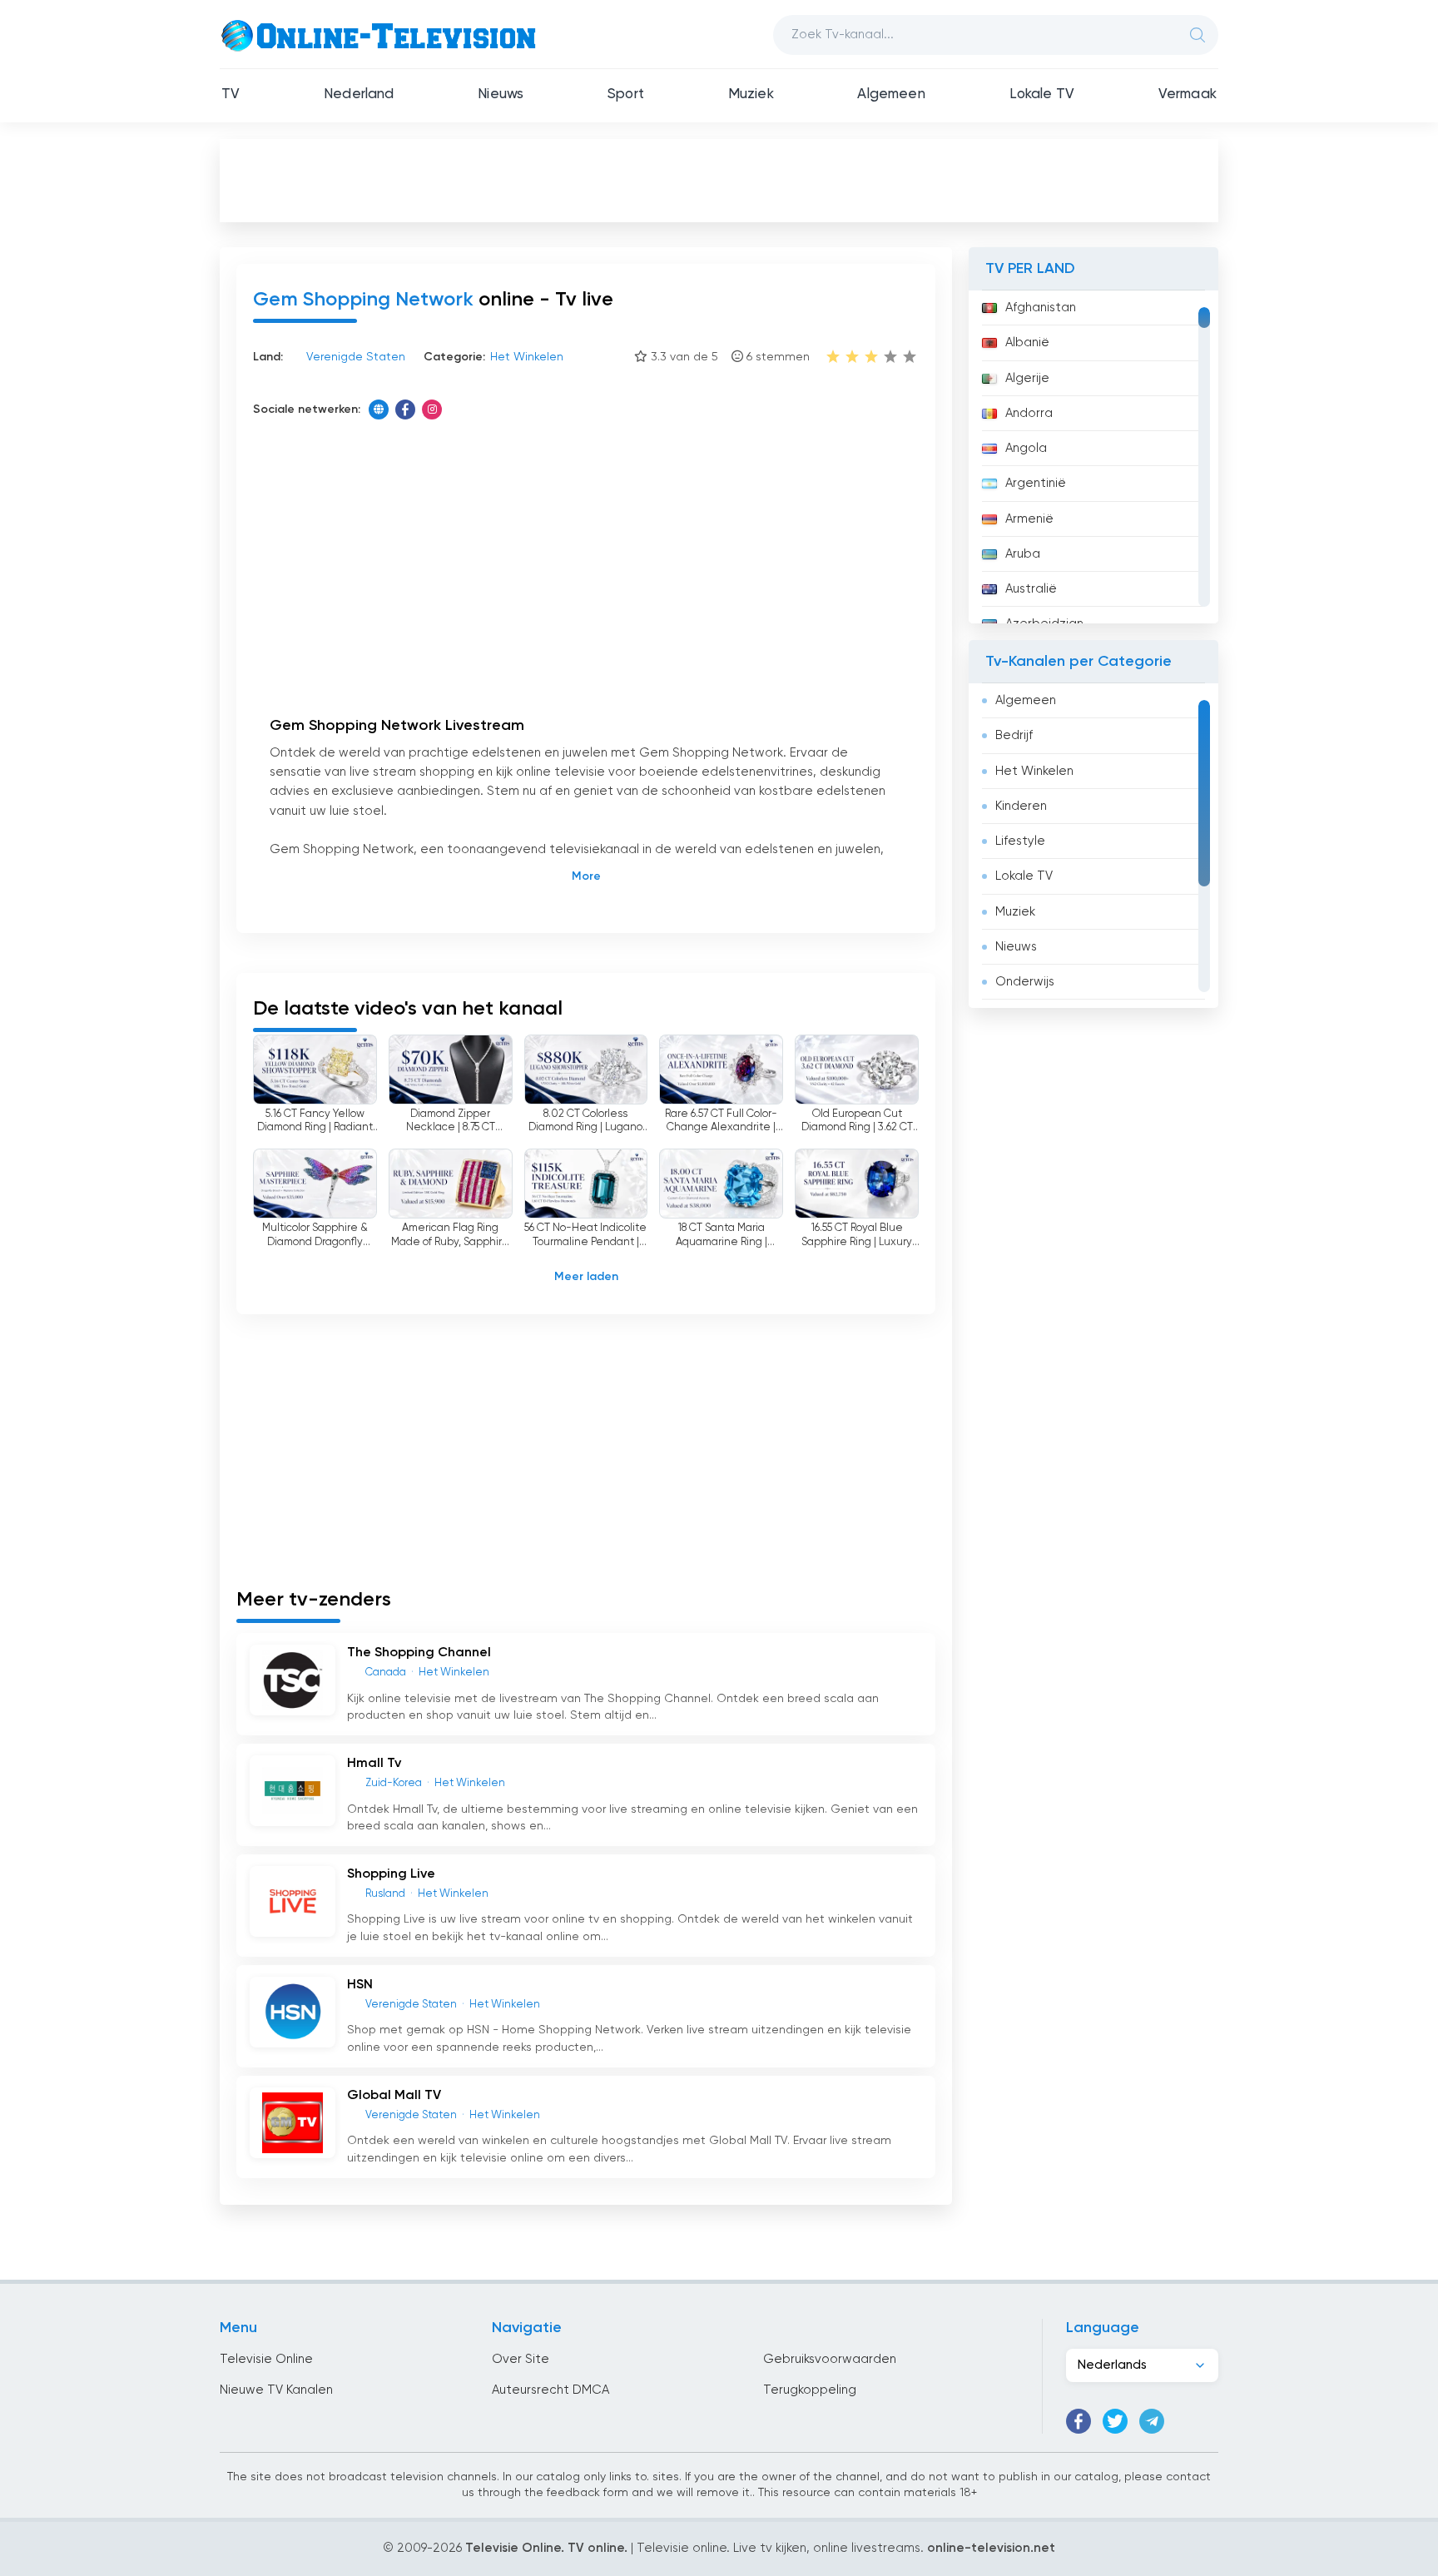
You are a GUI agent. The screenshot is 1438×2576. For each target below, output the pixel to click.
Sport (626, 94)
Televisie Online (266, 2359)
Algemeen (891, 94)
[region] (1093, 457)
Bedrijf (1014, 735)
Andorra (1029, 413)
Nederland (359, 94)
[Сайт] (379, 409)
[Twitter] (1115, 2421)
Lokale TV (1042, 94)
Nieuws (501, 94)
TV (231, 94)
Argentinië (1036, 483)
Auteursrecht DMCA (550, 2390)
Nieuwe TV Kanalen (276, 2390)
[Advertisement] (719, 180)
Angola (1026, 448)
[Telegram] (1152, 2421)
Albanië (1027, 342)
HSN (360, 1985)
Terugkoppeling (810, 2390)
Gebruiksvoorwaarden (830, 2359)
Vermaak (1188, 94)
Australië (1031, 589)
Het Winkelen (1034, 771)
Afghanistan (1041, 308)
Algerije (1027, 378)
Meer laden (586, 1277)
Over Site (521, 2359)
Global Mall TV (394, 2096)
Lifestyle (1020, 841)
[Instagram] (432, 409)
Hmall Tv (374, 1764)
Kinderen (1021, 806)
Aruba (1023, 554)
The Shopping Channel (419, 1653)
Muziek (751, 94)
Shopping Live (391, 1874)
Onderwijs (1025, 982)
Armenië (1029, 519)
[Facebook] (405, 409)
